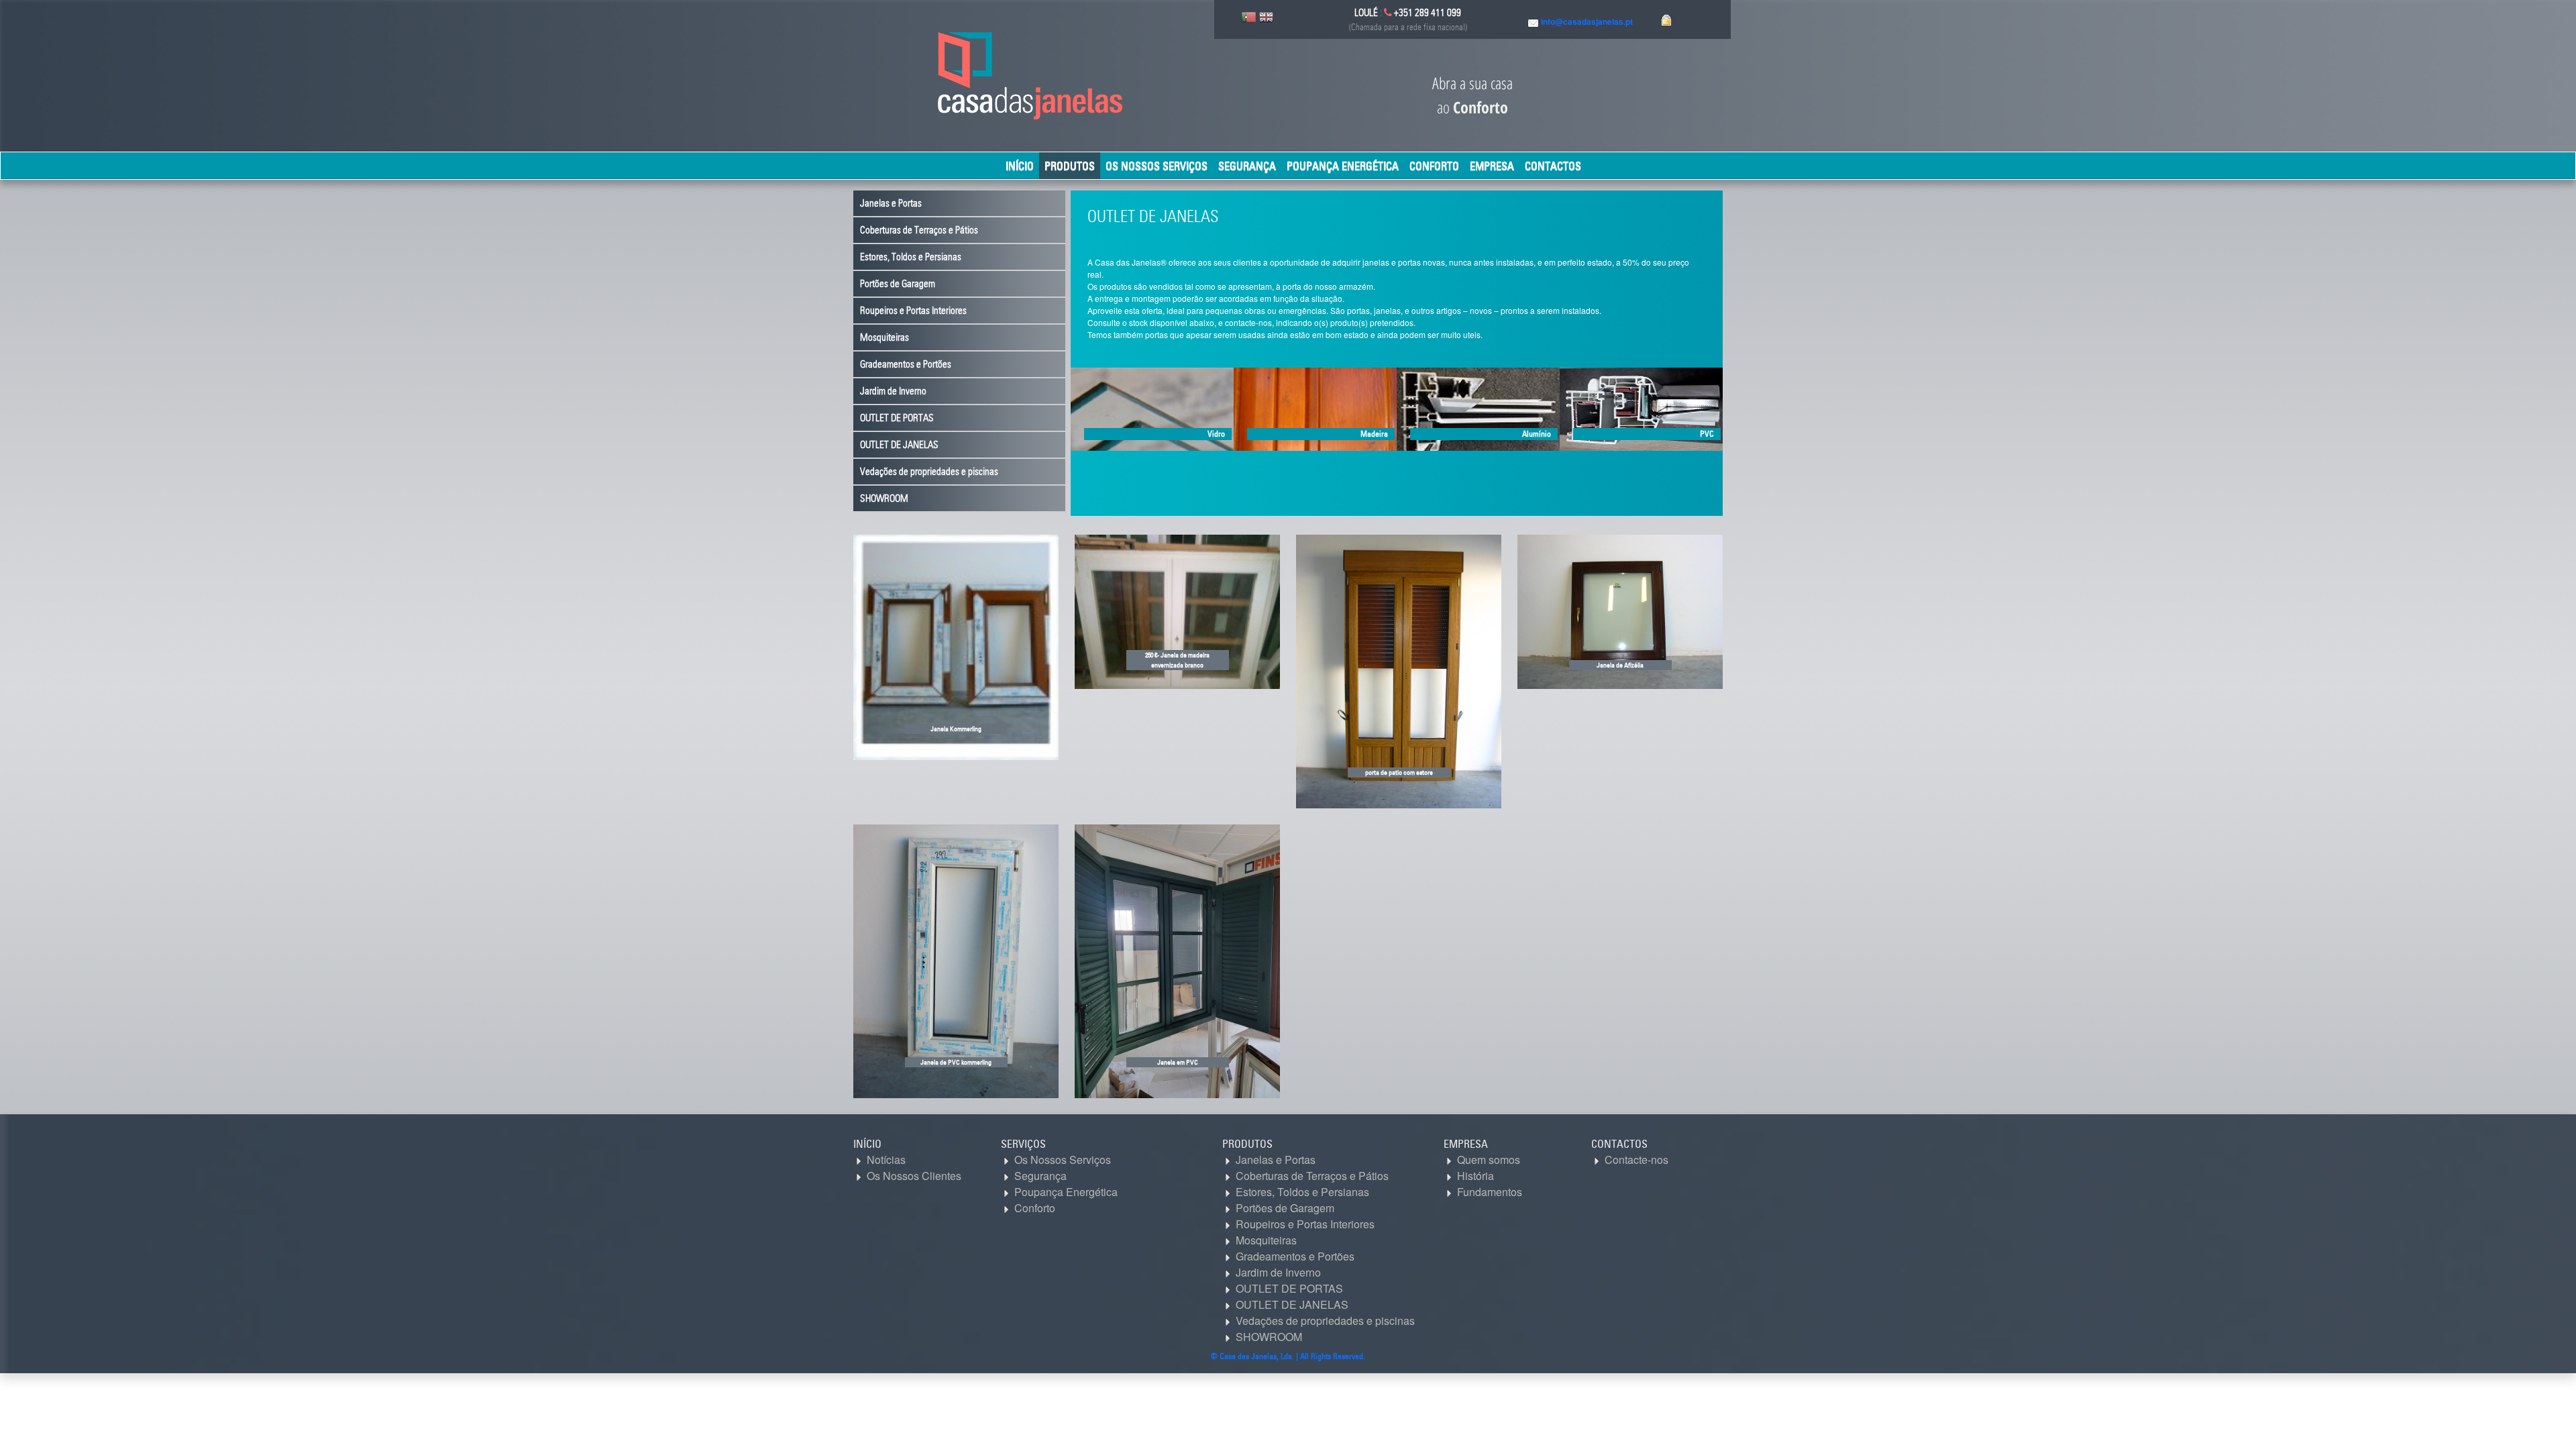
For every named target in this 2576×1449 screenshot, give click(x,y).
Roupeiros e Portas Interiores (913, 311)
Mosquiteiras (884, 337)
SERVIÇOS (1023, 1144)
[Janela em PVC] (1177, 960)
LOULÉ (1366, 13)
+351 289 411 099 (1427, 13)
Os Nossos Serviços (1157, 166)
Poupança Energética (1343, 166)
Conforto (1434, 166)
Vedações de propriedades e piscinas (929, 472)
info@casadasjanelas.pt (1587, 21)
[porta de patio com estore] (1399, 670)
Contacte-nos (1635, 1160)
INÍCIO (1020, 166)
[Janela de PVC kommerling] (956, 960)
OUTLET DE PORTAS (897, 418)
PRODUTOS (1070, 166)
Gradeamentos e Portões (906, 364)
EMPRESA (1492, 166)
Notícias (885, 1160)
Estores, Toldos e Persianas (911, 257)
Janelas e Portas (891, 203)
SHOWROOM (884, 498)
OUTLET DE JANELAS (899, 445)
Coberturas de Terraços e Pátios (919, 230)
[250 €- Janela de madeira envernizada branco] (1177, 610)
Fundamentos (1488, 1192)
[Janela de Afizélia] (1620, 610)
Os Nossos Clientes (913, 1176)
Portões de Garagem (898, 284)
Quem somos (1487, 1160)
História (1474, 1176)
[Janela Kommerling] (956, 646)
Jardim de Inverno (893, 391)
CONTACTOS (1553, 166)
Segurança (1247, 166)
